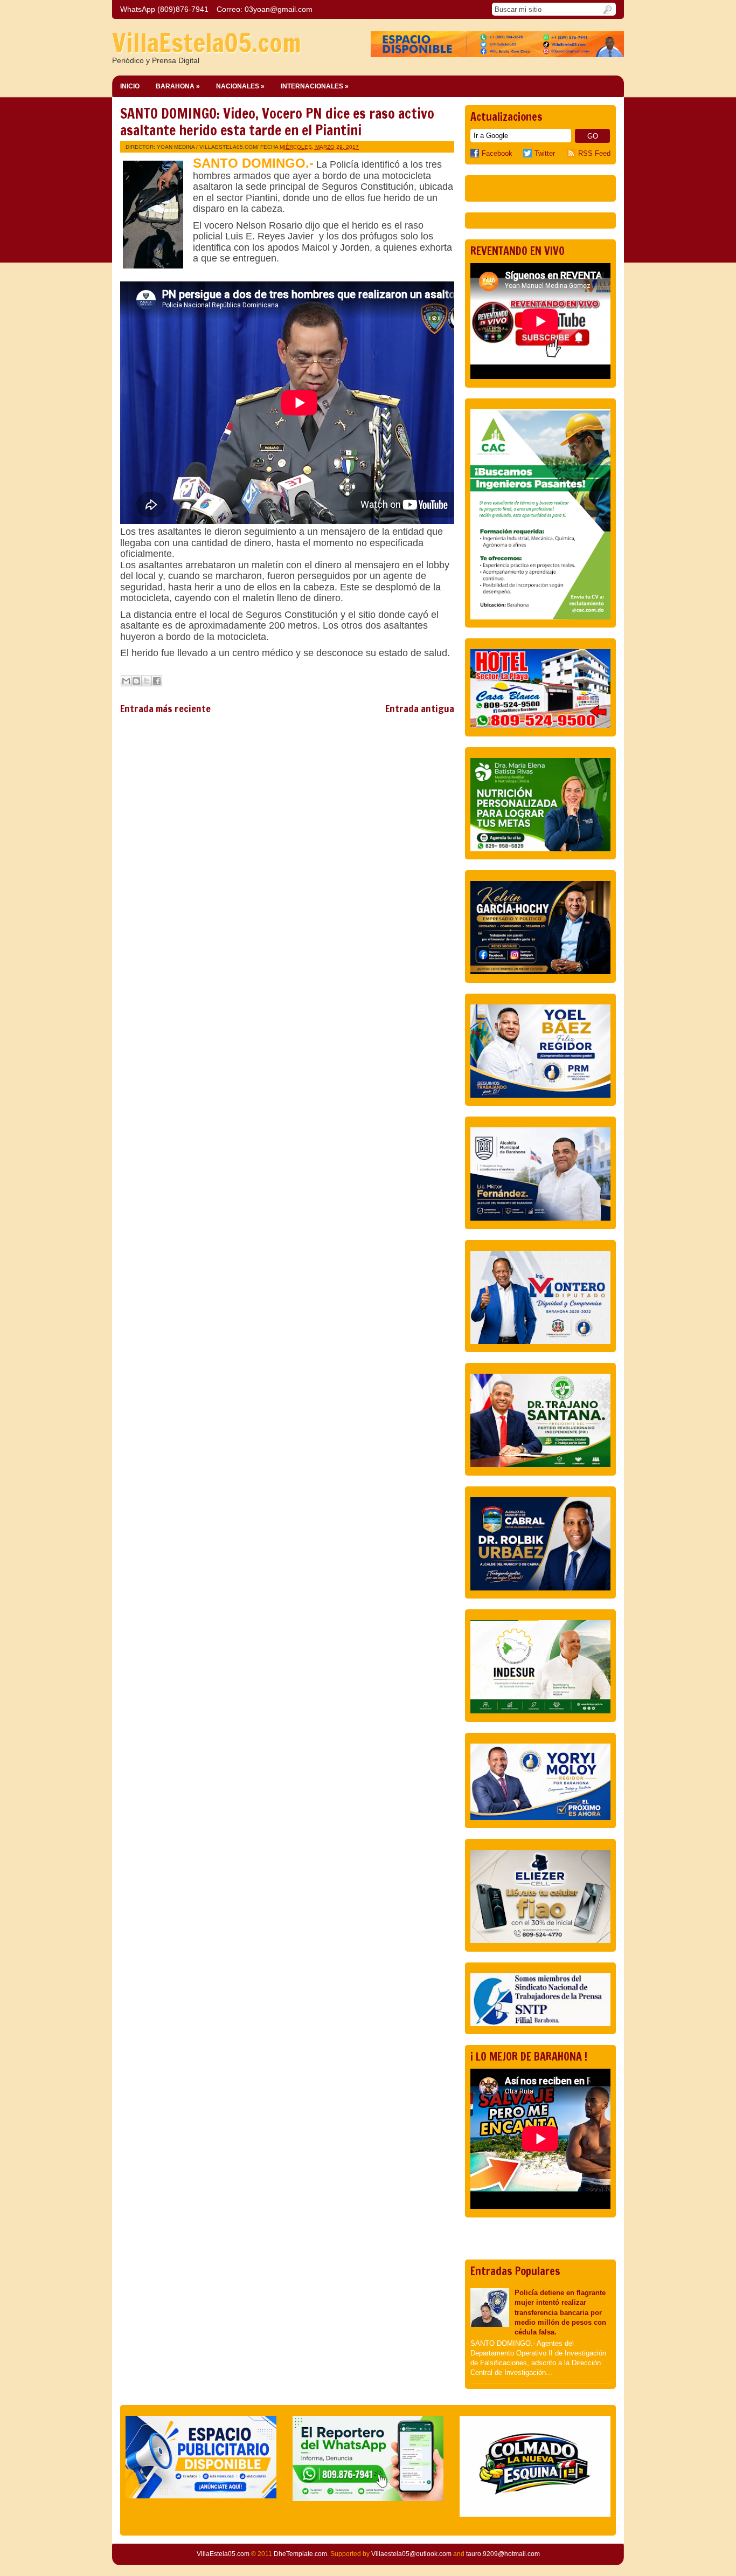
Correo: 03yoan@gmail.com (265, 9)
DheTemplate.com (300, 2554)
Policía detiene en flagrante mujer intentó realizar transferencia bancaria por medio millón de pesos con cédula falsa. (560, 2312)
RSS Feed (594, 153)
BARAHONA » (178, 86)
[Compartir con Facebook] (157, 681)
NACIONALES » (240, 86)
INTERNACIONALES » (315, 86)
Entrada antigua (420, 708)
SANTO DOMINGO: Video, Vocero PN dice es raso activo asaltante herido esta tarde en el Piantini (277, 122)
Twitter (545, 153)
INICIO (130, 86)
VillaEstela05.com (207, 43)
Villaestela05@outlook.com (411, 2554)
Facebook (497, 153)
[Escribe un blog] (136, 681)
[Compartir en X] (147, 681)
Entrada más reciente (165, 708)
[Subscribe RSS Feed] (572, 153)
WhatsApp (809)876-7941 (164, 9)
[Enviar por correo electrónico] (126, 681)
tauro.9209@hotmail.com (503, 2554)
